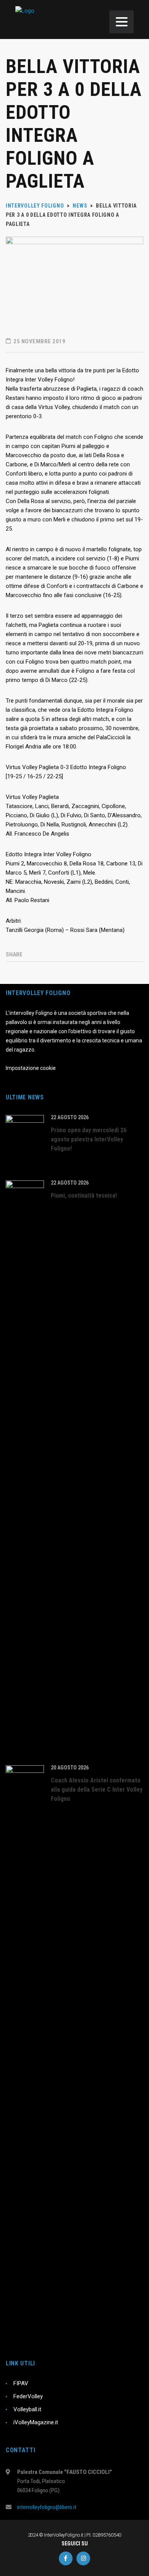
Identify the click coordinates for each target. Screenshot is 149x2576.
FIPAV (21, 2383)
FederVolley (28, 2396)
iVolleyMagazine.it (36, 2422)
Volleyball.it (27, 2409)
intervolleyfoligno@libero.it (47, 2507)
